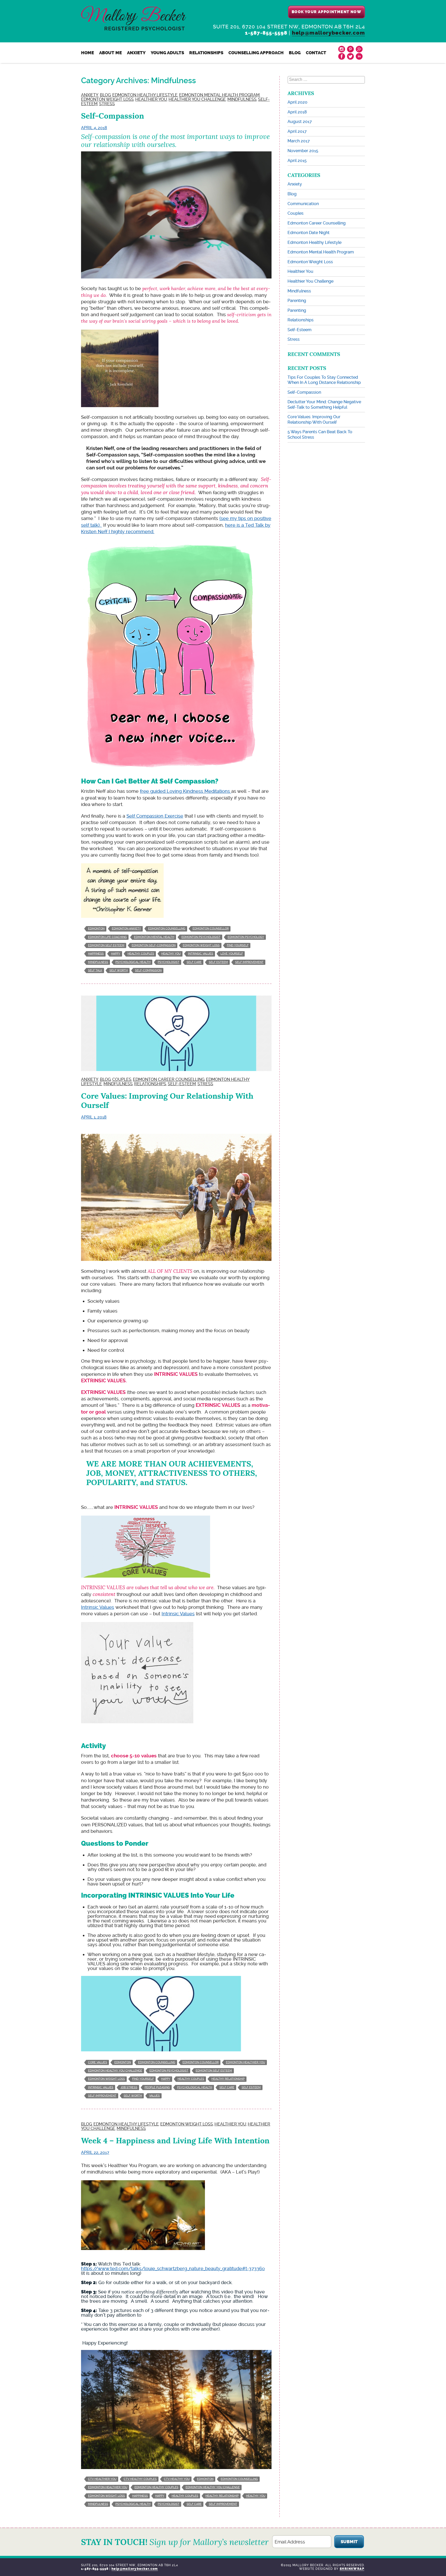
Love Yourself (232, 954)
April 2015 (297, 161)
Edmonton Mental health (154, 937)
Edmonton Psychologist (201, 937)
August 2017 (300, 122)
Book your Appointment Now (326, 12)
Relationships (206, 53)
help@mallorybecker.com (328, 33)
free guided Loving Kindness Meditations (186, 791)
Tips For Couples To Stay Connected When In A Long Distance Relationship (324, 380)
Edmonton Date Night (309, 233)
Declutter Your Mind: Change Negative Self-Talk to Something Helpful (324, 405)
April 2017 (297, 131)
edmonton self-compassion (154, 945)
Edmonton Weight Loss (107, 99)
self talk (95, 970)
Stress (107, 104)
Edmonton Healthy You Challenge (115, 2071)
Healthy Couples (141, 954)
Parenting (297, 301)
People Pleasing (157, 2087)
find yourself (238, 945)
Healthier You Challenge (197, 99)
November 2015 (303, 151)
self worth (119, 970)
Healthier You (151, 99)
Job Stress (129, 2087)
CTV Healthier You (102, 2479)
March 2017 (299, 141)
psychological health (133, 962)
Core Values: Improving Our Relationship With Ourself (167, 1101)
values (154, 2096)
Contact (316, 53)
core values (98, 2062)
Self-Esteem (182, 1084)
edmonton (96, 929)
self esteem (218, 962)
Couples (122, 1079)
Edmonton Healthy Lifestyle (145, 95)
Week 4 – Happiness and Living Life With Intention (175, 2141)
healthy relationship (228, 2079)
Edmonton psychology (246, 937)
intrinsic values (201, 954)
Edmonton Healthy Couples (156, 2487)
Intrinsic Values (98, 1607)
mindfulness (98, 962)
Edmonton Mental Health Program (219, 95)
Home (87, 53)
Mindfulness (242, 99)
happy (116, 954)
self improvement (249, 962)
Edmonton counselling (167, 929)
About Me (110, 53)
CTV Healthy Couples (140, 2479)
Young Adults (167, 53)
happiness (96, 954)
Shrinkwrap (352, 2569)
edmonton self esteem (106, 945)
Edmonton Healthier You (245, 2062)
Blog (295, 53)
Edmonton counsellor (211, 929)
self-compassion (148, 970)
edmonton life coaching (107, 937)
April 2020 (297, 102)
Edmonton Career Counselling (169, 1079)
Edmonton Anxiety (126, 929)
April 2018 (297, 112)
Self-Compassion (113, 116)
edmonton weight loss (201, 945)
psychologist (169, 962)
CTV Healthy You (177, 2479)
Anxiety (136, 53)
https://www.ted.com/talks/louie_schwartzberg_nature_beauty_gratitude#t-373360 (173, 2268)
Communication (303, 204)
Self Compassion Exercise (155, 816)
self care (194, 962)
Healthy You (171, 954)
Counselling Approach (256, 53)
